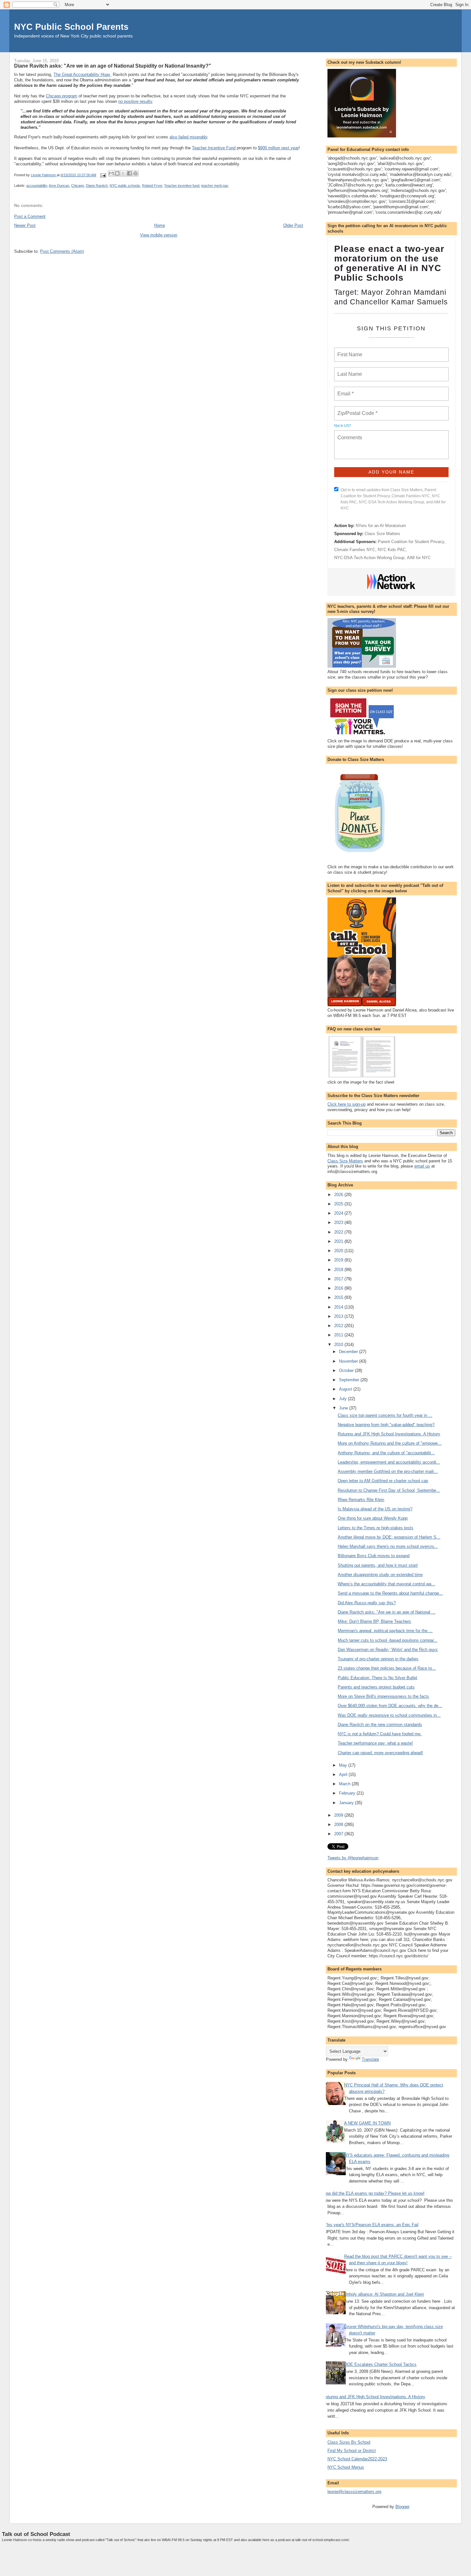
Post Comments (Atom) (62, 251)
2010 (339, 1345)
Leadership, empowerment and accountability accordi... (389, 1462)
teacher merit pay (215, 186)
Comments (349, 433)
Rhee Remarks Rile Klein (361, 1500)
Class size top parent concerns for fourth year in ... (385, 1415)
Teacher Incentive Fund (214, 148)
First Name (349, 351)
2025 (339, 1204)
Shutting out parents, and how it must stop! (378, 1565)
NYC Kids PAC (392, 550)
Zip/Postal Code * (356, 409)
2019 (339, 1260)
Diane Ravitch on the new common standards (380, 1725)
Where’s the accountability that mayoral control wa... (386, 1584)
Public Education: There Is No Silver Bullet (377, 1678)
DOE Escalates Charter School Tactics (380, 2364)
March (345, 1784)
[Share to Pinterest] (136, 173)
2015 (339, 1297)
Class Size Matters (382, 534)
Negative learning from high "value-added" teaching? (386, 1425)
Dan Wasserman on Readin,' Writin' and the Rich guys (388, 1650)
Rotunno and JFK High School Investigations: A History (389, 1434)
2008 (339, 1825)
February (348, 1793)
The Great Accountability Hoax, (83, 74)
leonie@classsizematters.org (354, 2492)
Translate (370, 2059)
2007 (339, 1834)
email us (422, 1166)
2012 (339, 1326)
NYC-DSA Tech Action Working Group (369, 558)
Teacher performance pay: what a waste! (375, 1743)
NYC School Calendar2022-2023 (357, 2459)
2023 (339, 1222)
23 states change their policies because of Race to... (387, 1668)
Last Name (349, 370)
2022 (339, 1232)
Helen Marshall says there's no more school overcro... (388, 1546)
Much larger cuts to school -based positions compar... (388, 1640)
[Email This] (111, 173)
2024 (339, 1213)
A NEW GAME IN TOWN (367, 2123)
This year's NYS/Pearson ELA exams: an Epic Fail (371, 2225)
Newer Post (25, 225)
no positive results (135, 101)
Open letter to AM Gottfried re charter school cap (383, 1481)
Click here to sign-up (347, 1104)
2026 (339, 1195)
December (349, 1352)
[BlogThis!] (117, 173)
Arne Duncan (59, 186)
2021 (339, 1241)
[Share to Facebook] (129, 173)
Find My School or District (352, 2451)
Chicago (78, 186)
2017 (339, 1279)
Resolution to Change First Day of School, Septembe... (389, 1490)
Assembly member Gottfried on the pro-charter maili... (388, 1471)
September (350, 1380)
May (344, 1765)
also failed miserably (188, 137)
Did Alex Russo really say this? (367, 1603)
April (344, 1775)
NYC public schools (125, 186)
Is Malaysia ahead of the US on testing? (375, 1509)
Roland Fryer (152, 186)
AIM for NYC (419, 558)
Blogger (402, 2507)
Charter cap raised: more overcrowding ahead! (380, 1753)
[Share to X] (123, 173)
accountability (37, 186)
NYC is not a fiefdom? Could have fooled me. (380, 1734)
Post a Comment (30, 216)
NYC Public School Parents (71, 27)
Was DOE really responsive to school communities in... (389, 1715)
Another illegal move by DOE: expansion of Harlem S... (389, 1537)
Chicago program (62, 96)
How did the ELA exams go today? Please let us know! (374, 2193)
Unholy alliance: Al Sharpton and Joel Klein (384, 2294)
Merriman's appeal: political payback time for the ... (385, 1631)
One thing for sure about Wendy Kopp (373, 1518)
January (347, 1803)
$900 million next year (278, 148)
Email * (345, 390)
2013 (339, 1316)
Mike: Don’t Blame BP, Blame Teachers (374, 1621)
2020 (339, 1251)
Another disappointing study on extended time (380, 1575)
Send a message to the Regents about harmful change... (390, 1593)
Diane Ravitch (97, 186)
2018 (339, 1270)
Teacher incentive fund (182, 186)
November (349, 1361)
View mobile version (159, 235)
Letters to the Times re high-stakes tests (376, 1528)
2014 (339, 1307)
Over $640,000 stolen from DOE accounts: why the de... (390, 1706)
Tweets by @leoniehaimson (353, 1858)
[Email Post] (103, 175)
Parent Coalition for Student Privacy (411, 542)
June (344, 1408)
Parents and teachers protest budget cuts (376, 1687)
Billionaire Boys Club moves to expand (374, 1556)
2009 (339, 1815)
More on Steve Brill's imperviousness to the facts (383, 1696)
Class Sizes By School (349, 2442)
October (347, 1371)
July (343, 1399)
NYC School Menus (346, 2467)
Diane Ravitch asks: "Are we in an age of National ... (387, 1612)
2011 (339, 1335)
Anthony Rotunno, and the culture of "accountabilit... (386, 1453)
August (346, 1389)
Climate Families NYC (355, 550)
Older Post (293, 225)
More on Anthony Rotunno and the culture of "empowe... (390, 1443)
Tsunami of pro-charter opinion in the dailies (378, 1659)
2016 (339, 1288)
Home (160, 225)
